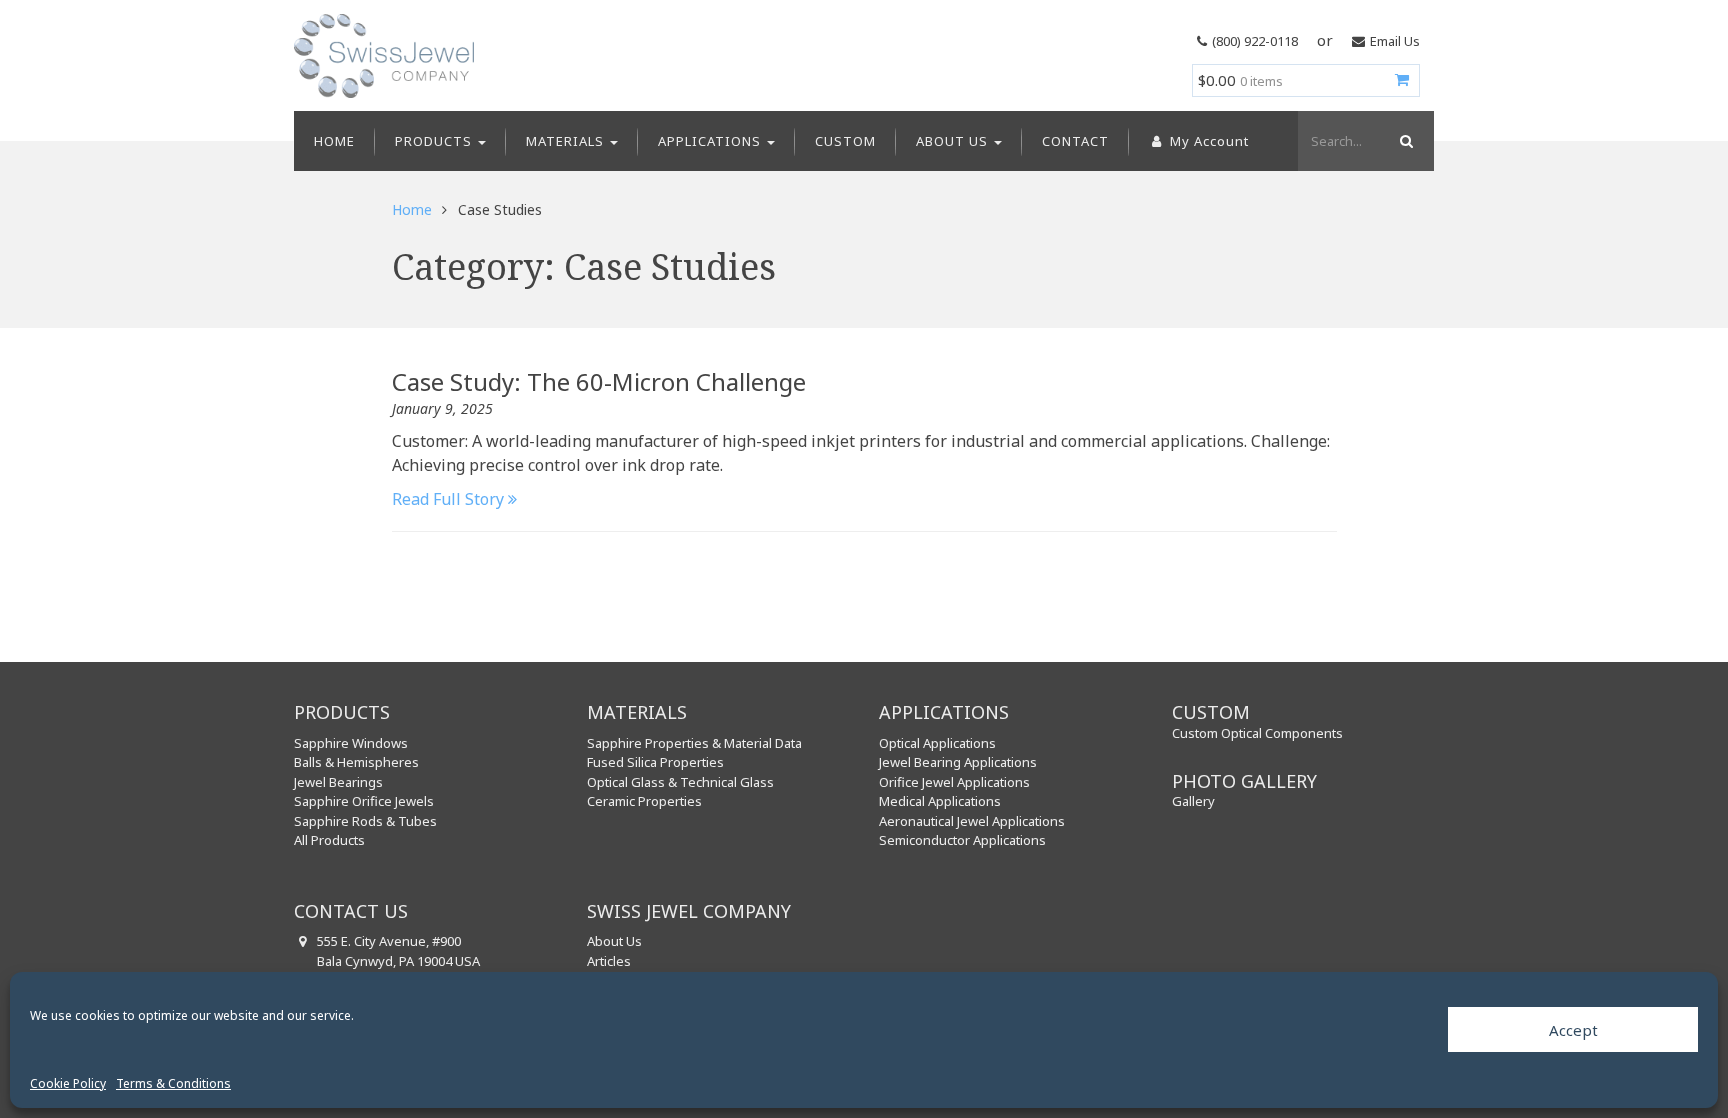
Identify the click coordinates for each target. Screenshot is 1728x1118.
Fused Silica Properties (655, 762)
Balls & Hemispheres (356, 762)
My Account (1207, 141)
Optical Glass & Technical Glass (680, 782)
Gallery (1193, 801)
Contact (1075, 141)
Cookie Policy (68, 1083)
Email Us (1395, 41)
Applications (711, 141)
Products (435, 141)
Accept (1573, 1030)
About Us (954, 141)
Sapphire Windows (351, 743)
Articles (609, 961)
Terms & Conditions (173, 1083)
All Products (329, 840)
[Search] (1404, 141)
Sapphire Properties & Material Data (694, 743)
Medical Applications (940, 801)
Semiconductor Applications (962, 840)
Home (334, 141)
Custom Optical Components (1257, 733)
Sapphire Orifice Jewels (364, 801)
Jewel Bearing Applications (958, 762)
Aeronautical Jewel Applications (972, 821)
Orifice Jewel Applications (954, 782)
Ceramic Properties (644, 801)
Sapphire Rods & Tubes (365, 821)
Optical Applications (937, 743)
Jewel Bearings (338, 782)
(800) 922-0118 (1255, 41)
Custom (845, 141)
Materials (567, 141)
